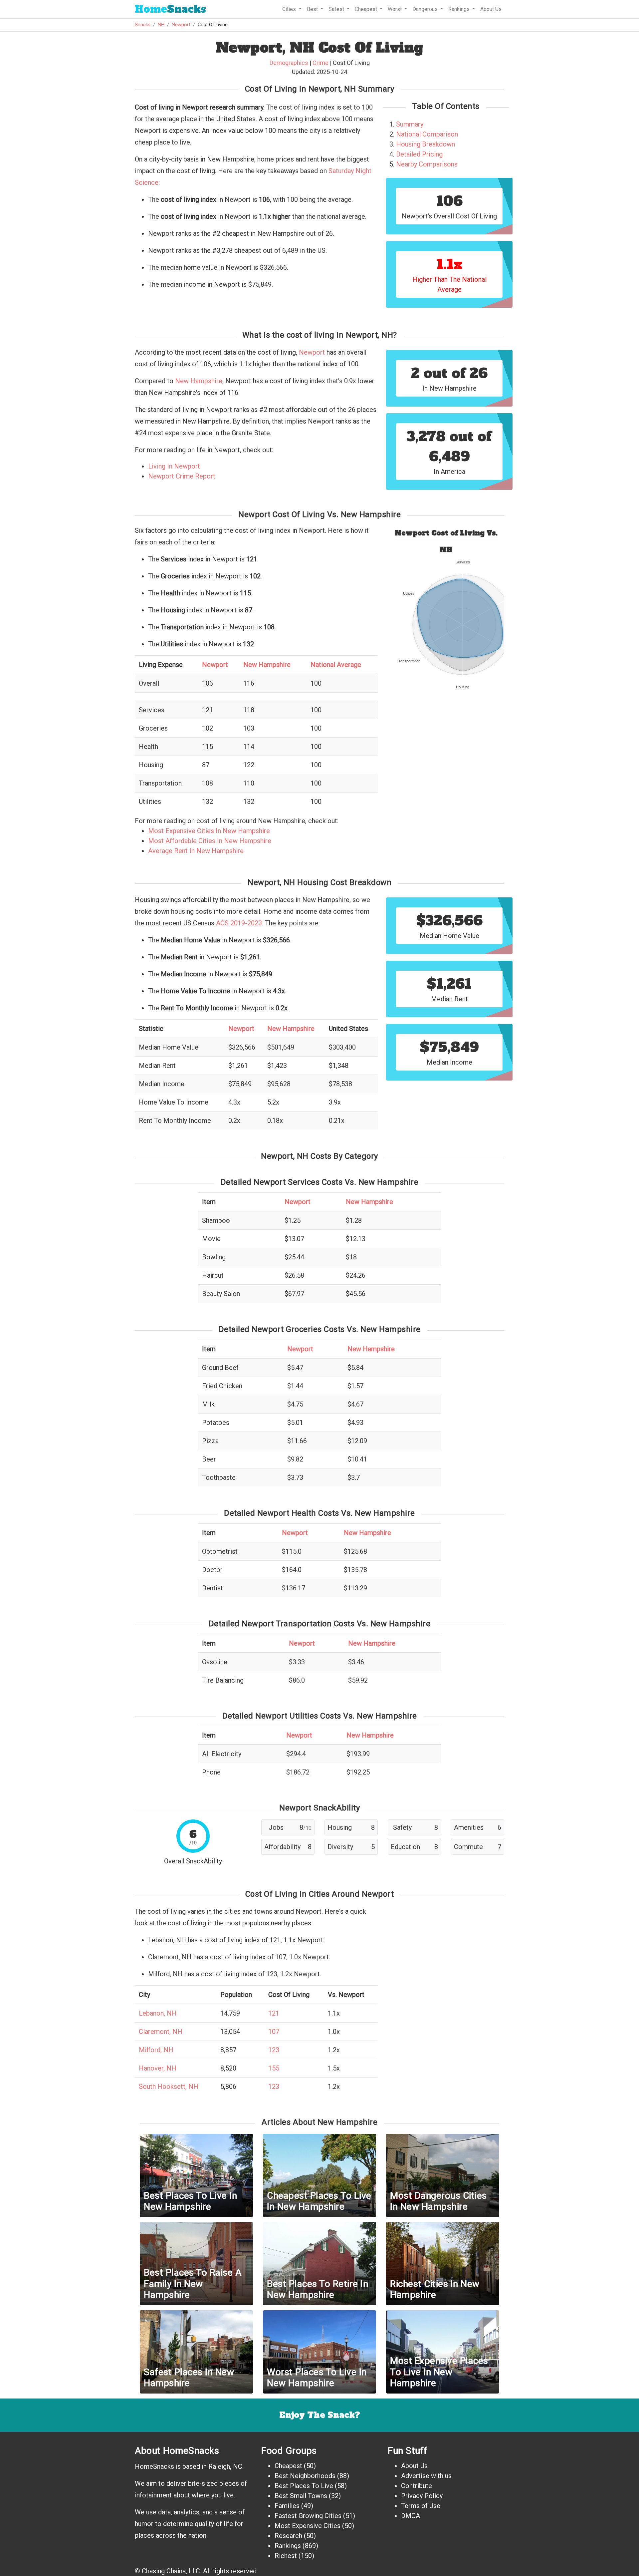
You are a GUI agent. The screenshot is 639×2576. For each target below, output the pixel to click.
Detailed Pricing (419, 154)
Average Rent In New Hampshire (196, 851)
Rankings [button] (460, 9)
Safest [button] (337, 9)
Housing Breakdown (426, 144)
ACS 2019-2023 (239, 923)
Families (287, 2506)
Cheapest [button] (367, 9)
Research (288, 2536)
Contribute (417, 2486)
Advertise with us (426, 2476)
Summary (410, 124)
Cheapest (288, 2466)
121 (274, 2013)
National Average (336, 665)
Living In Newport (174, 466)
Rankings (288, 2546)
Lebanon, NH (158, 2013)
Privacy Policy (422, 2496)
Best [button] (313, 9)
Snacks (170, 9)
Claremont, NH (161, 2032)
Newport (181, 25)
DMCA (411, 2516)
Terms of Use (421, 2506)
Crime (320, 63)
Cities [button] (290, 9)
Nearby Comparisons (427, 164)
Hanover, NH (158, 2068)
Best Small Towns (301, 2496)
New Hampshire (199, 381)
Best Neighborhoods (305, 2476)
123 (274, 2050)
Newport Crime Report (182, 476)
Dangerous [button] (426, 9)
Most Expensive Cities (308, 2526)
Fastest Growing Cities (308, 2516)
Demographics (289, 63)
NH (161, 25)
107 (274, 2032)
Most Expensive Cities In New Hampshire (209, 831)
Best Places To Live (304, 2486)
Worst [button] (395, 9)
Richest (286, 2556)
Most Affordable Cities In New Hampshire (210, 841)
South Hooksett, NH (169, 2087)
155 (274, 2068)
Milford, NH (156, 2050)
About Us (491, 9)
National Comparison (427, 134)
